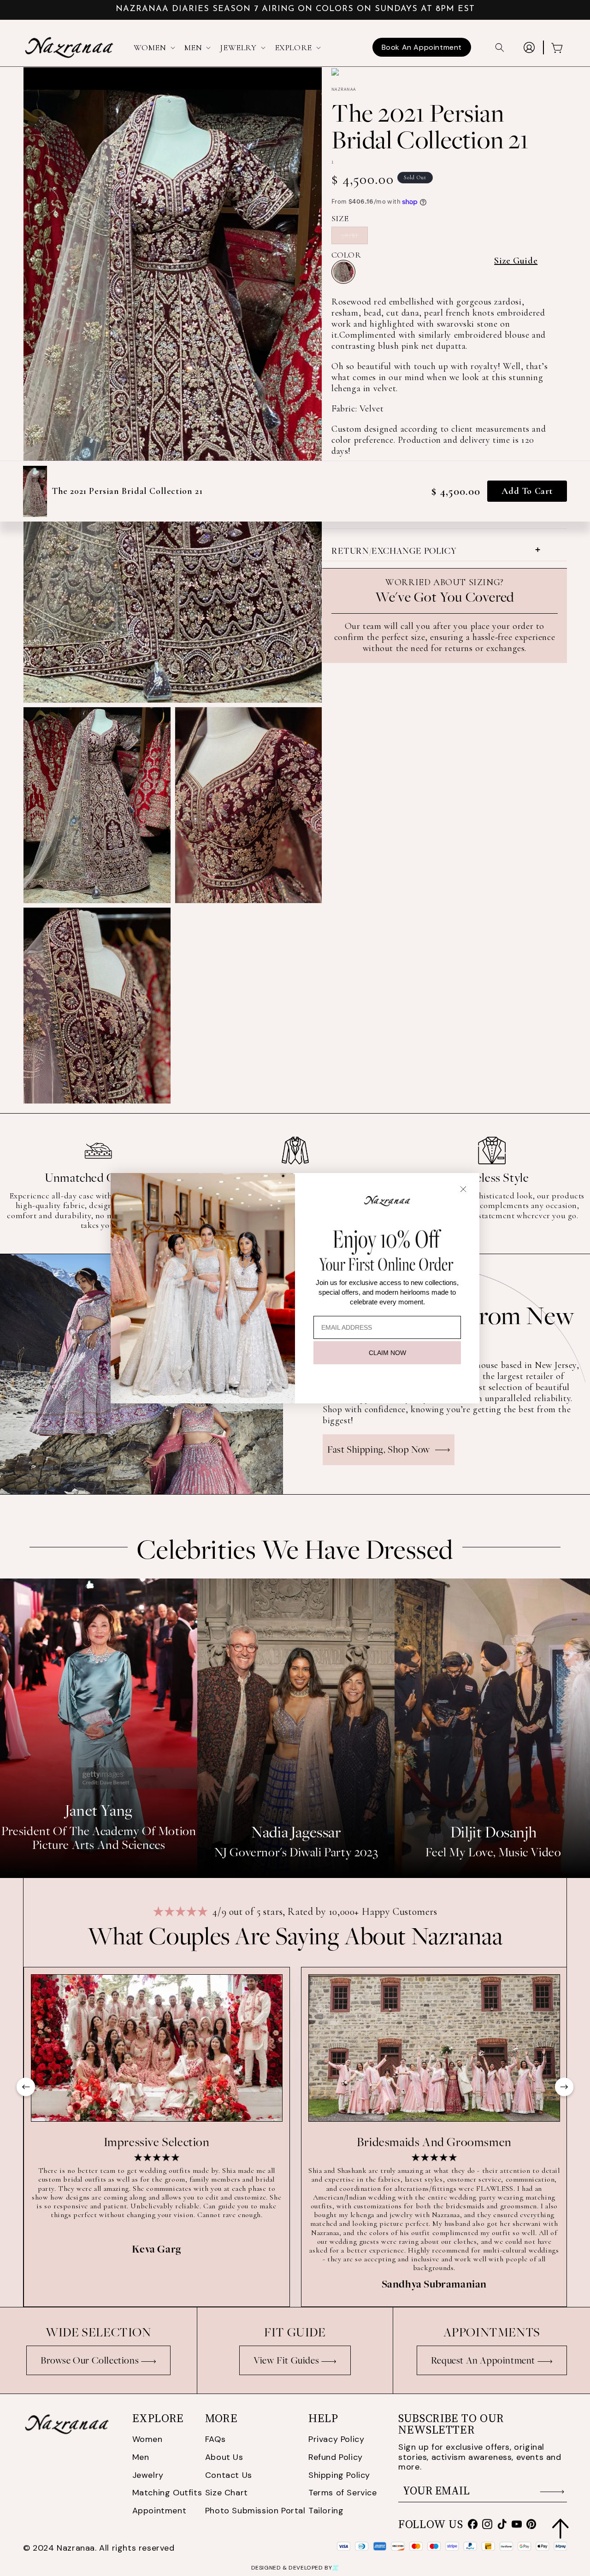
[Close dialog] (463, 1189)
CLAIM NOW (387, 1353)
